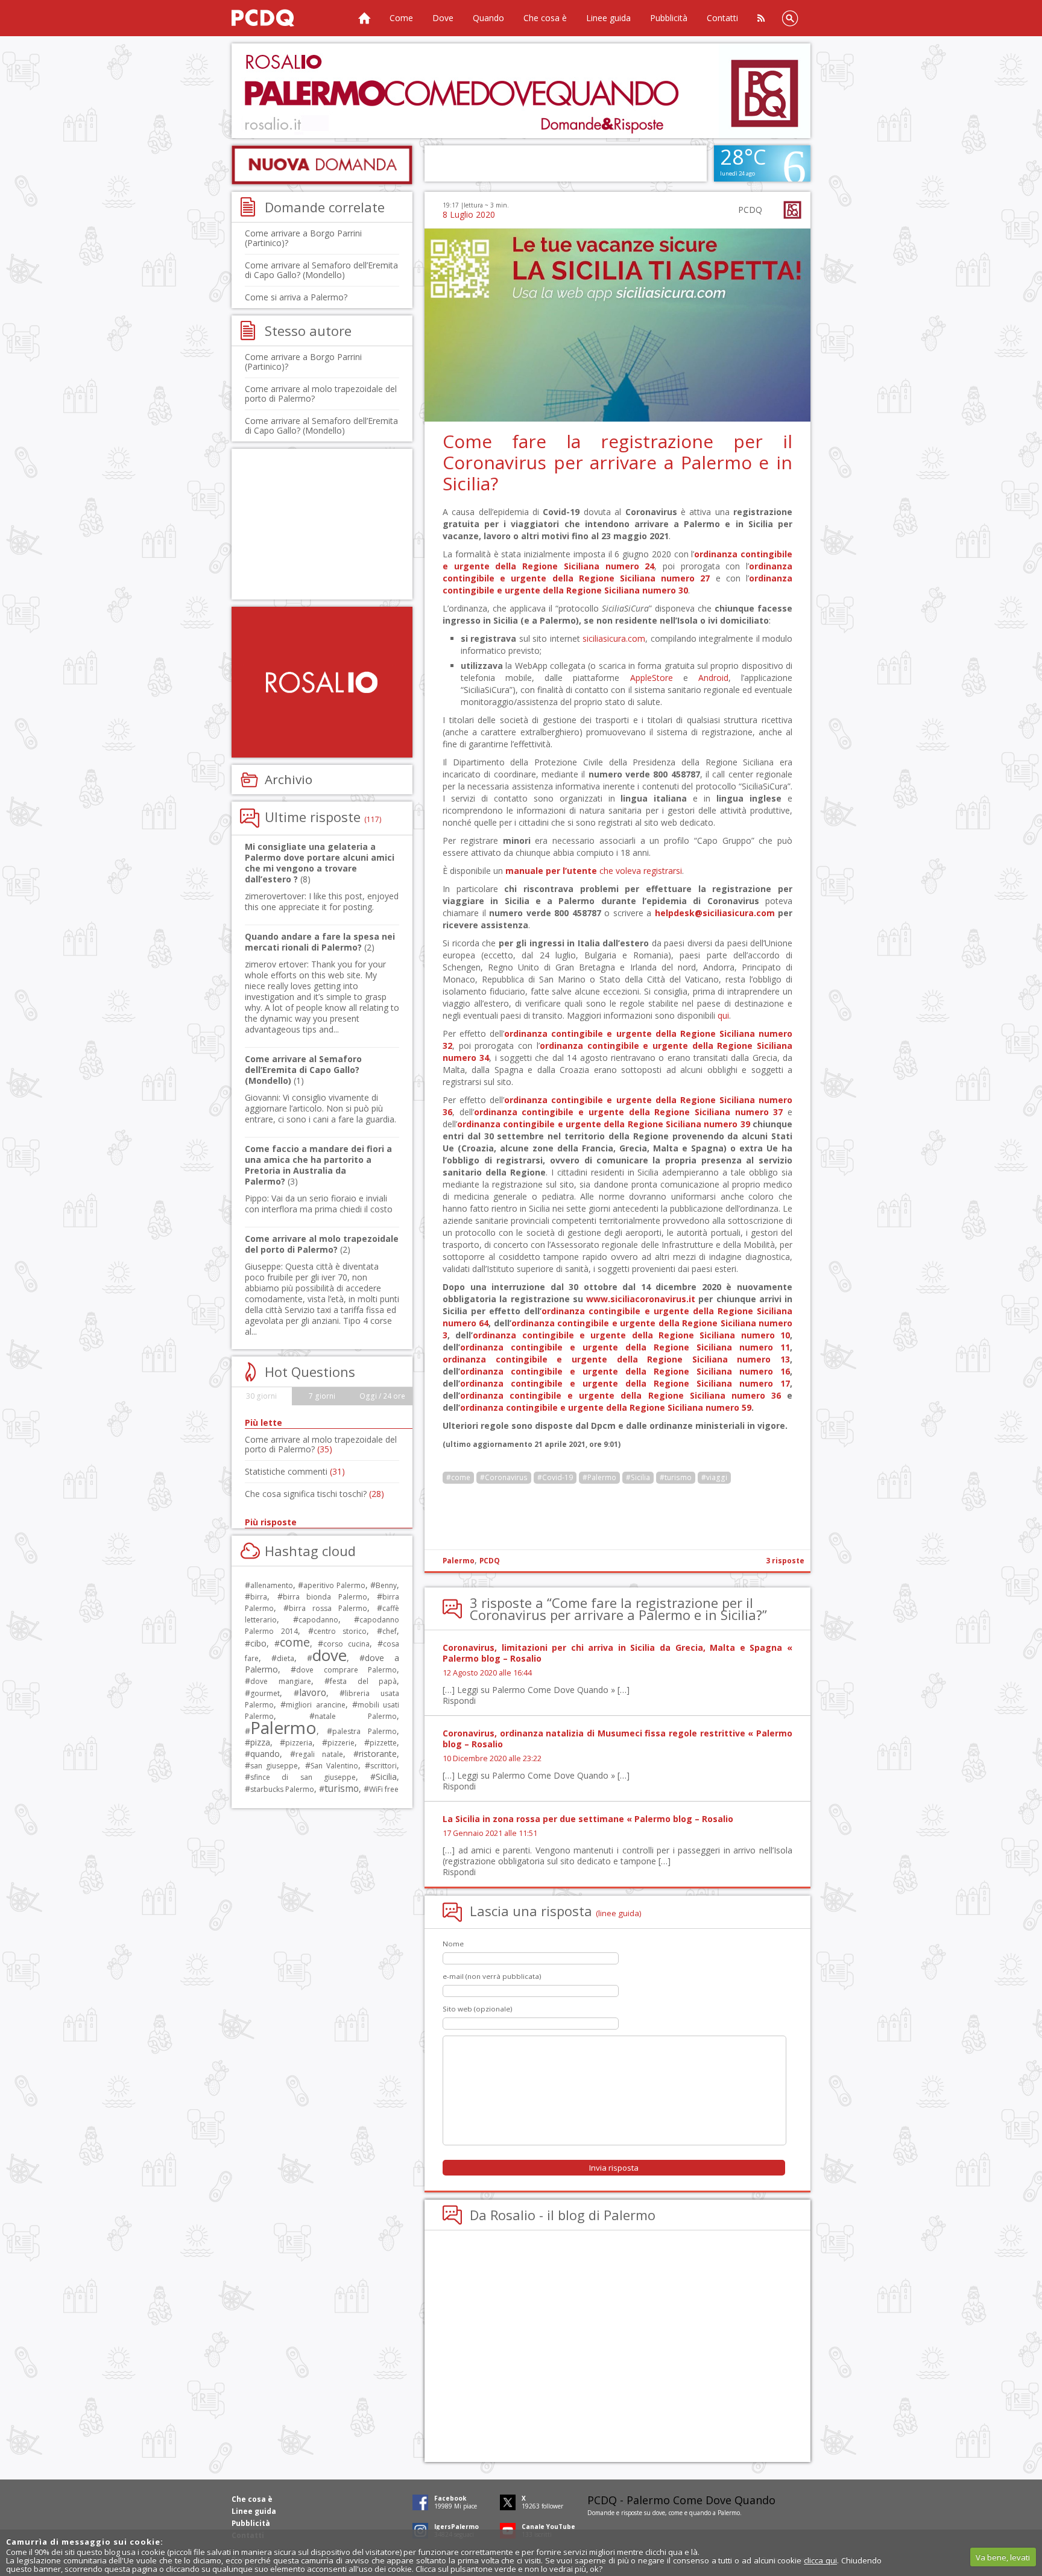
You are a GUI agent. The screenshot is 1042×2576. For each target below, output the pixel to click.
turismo (342, 1788)
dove (330, 1655)
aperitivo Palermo (334, 1585)
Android (713, 678)
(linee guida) (619, 1913)
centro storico (340, 1631)
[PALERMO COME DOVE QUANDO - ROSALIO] (277, 18)
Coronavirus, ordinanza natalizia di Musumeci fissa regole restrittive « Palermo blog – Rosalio (617, 1739)
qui (723, 1015)
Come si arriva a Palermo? (296, 297)
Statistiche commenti (295, 1471)
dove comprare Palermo (346, 1670)
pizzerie (341, 1743)
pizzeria (299, 1743)
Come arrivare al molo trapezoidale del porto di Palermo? (321, 394)
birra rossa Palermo (328, 1608)
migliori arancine (315, 1705)
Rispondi (459, 1701)
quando (265, 1754)
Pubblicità (669, 18)
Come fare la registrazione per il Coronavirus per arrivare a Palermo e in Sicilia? (617, 462)
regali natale (319, 1754)
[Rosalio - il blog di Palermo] (322, 682)
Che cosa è (545, 18)
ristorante (378, 1754)
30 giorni (261, 1396)
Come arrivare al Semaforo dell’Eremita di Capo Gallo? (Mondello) (321, 270)
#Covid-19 (555, 1477)
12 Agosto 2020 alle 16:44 (487, 1673)
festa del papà (363, 1681)
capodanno (318, 1620)
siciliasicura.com (614, 638)
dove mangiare (281, 1681)
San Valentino (334, 1766)
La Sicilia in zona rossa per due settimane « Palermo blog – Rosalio (588, 1819)
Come (401, 18)
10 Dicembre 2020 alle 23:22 (492, 1758)
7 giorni (322, 1396)
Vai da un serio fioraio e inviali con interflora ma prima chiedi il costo (319, 1204)
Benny (386, 1585)
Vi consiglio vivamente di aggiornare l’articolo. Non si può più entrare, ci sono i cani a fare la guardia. (320, 1108)
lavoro (313, 1692)
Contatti (722, 18)
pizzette (383, 1743)
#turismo (676, 1477)
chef (390, 1631)
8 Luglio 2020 (469, 214)
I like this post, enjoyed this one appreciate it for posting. (322, 901)
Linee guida (608, 18)
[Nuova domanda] (322, 165)
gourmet (265, 1693)
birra (259, 1597)
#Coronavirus (504, 1477)
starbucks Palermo (282, 1789)
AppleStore (652, 678)
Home (364, 18)
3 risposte (785, 1561)
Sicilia (386, 1777)
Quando (488, 18)
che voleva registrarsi (594, 871)
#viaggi (714, 1477)
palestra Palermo (365, 1731)
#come (458, 1477)
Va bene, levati (1003, 2557)
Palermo (459, 1561)
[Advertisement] (521, 91)
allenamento (272, 1585)
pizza (260, 1742)
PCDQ (490, 1561)
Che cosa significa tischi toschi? (314, 1494)
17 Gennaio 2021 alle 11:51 (490, 1833)
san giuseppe (274, 1766)
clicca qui (820, 2560)
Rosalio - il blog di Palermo (573, 2215)
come (295, 1642)
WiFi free (384, 1789)
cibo (258, 1643)
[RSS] (761, 18)
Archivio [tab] (289, 779)
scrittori (384, 1766)
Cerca (790, 18)
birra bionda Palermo (325, 1597)
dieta (286, 1658)
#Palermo (599, 1477)
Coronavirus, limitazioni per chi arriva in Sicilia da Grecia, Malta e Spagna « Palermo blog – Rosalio (617, 1653)
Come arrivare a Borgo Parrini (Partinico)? (303, 238)
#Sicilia (638, 1477)
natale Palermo (356, 1716)
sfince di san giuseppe (303, 1777)
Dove (443, 18)
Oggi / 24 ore (382, 1396)
